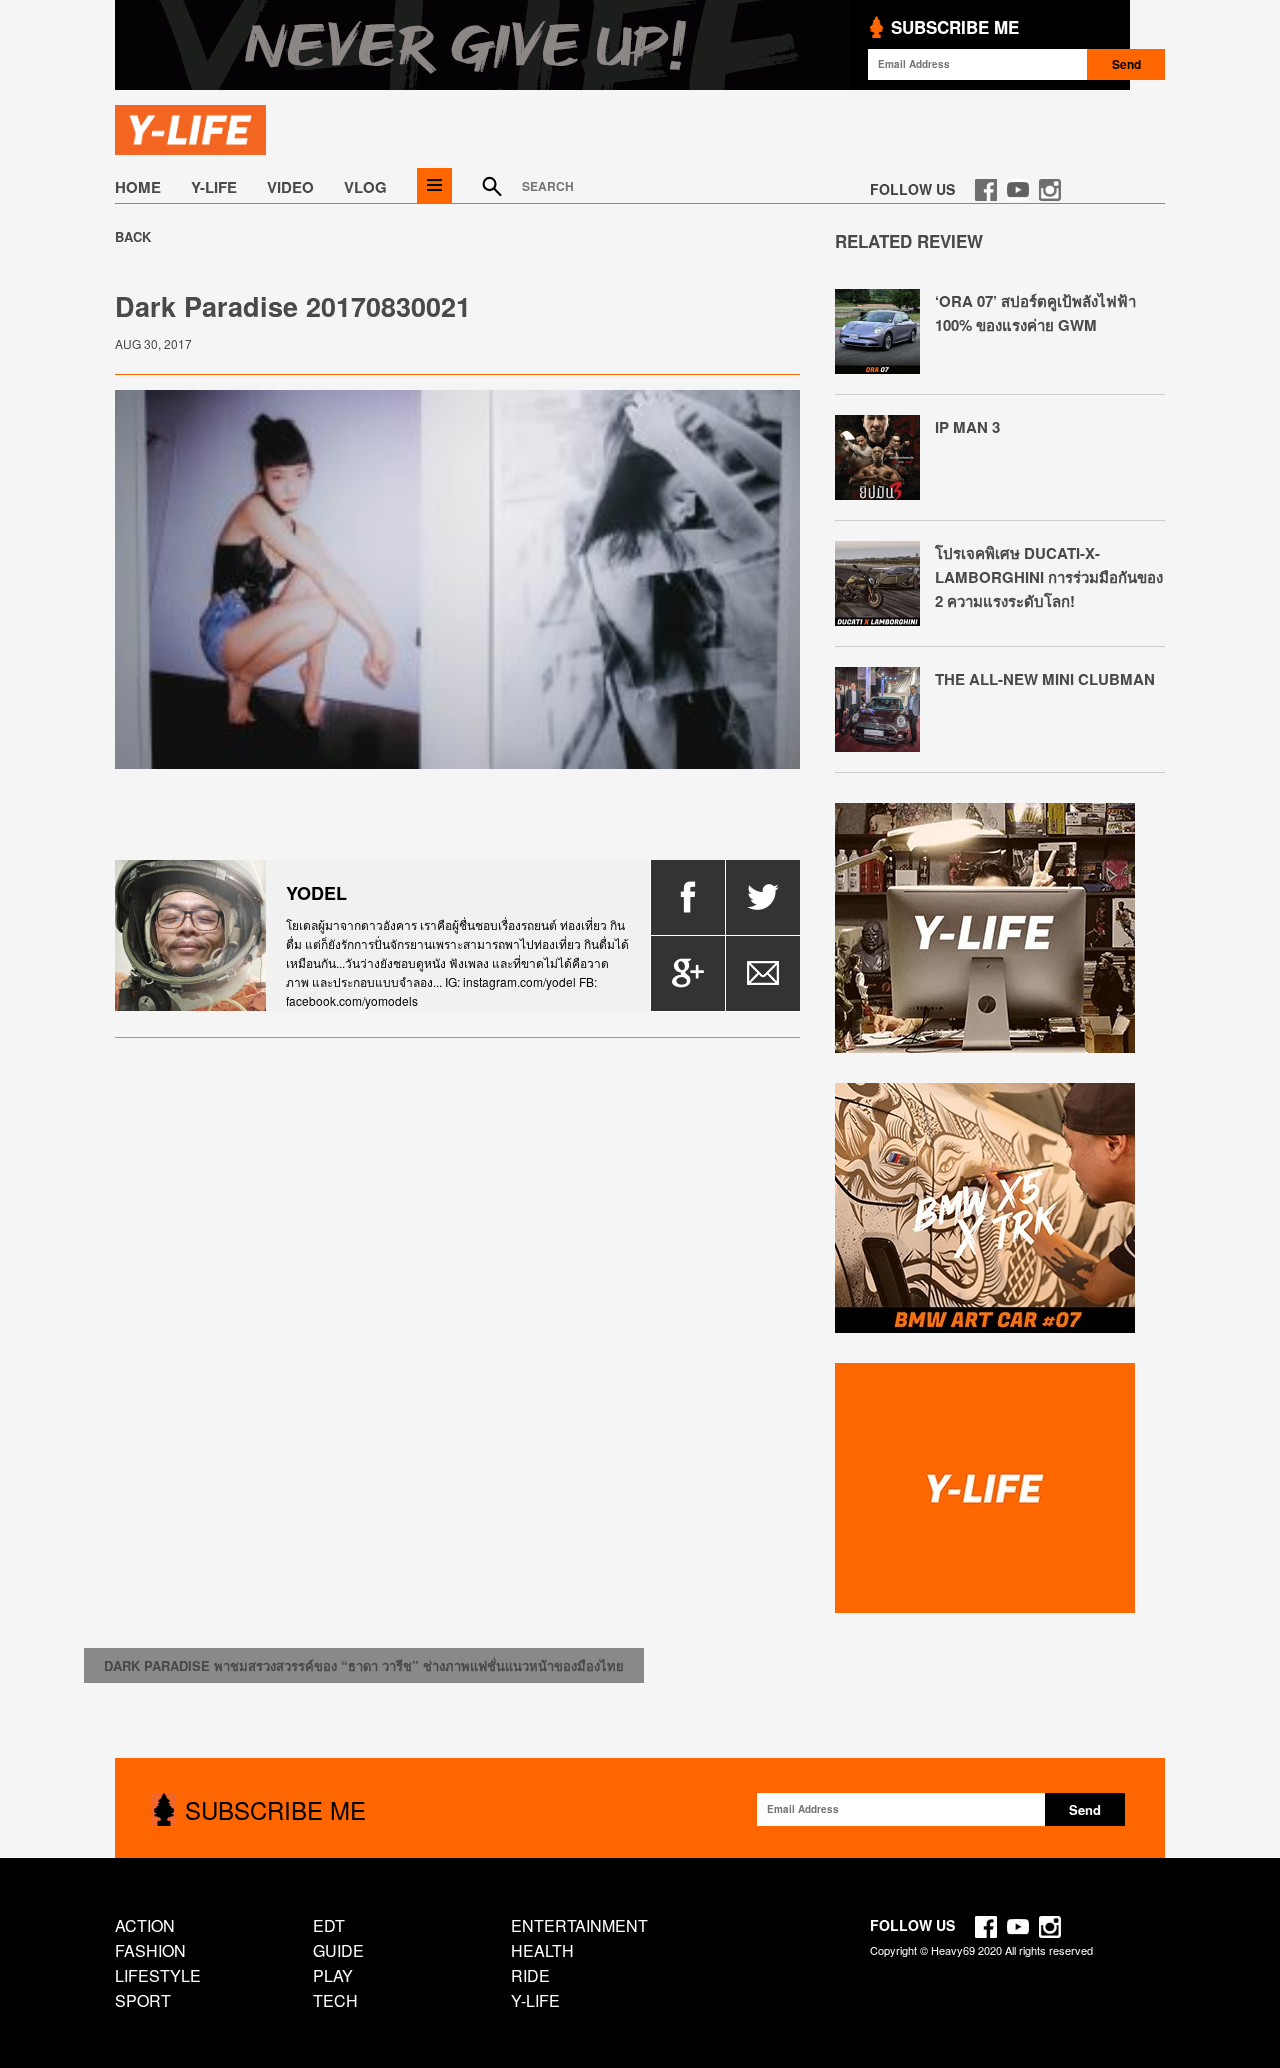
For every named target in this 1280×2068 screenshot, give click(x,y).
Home (138, 187)
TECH (335, 2000)
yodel (316, 893)
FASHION (150, 1950)
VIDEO (290, 187)
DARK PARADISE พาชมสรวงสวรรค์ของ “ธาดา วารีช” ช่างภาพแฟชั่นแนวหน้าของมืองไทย (364, 1665)
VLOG (365, 187)
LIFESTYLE (158, 1975)
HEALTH (542, 1950)
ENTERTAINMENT (579, 1925)
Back (133, 236)
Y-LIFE (214, 187)
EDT (329, 1925)
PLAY (333, 1975)
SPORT (143, 2000)
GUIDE (338, 1950)
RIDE (530, 1975)
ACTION (145, 1925)
